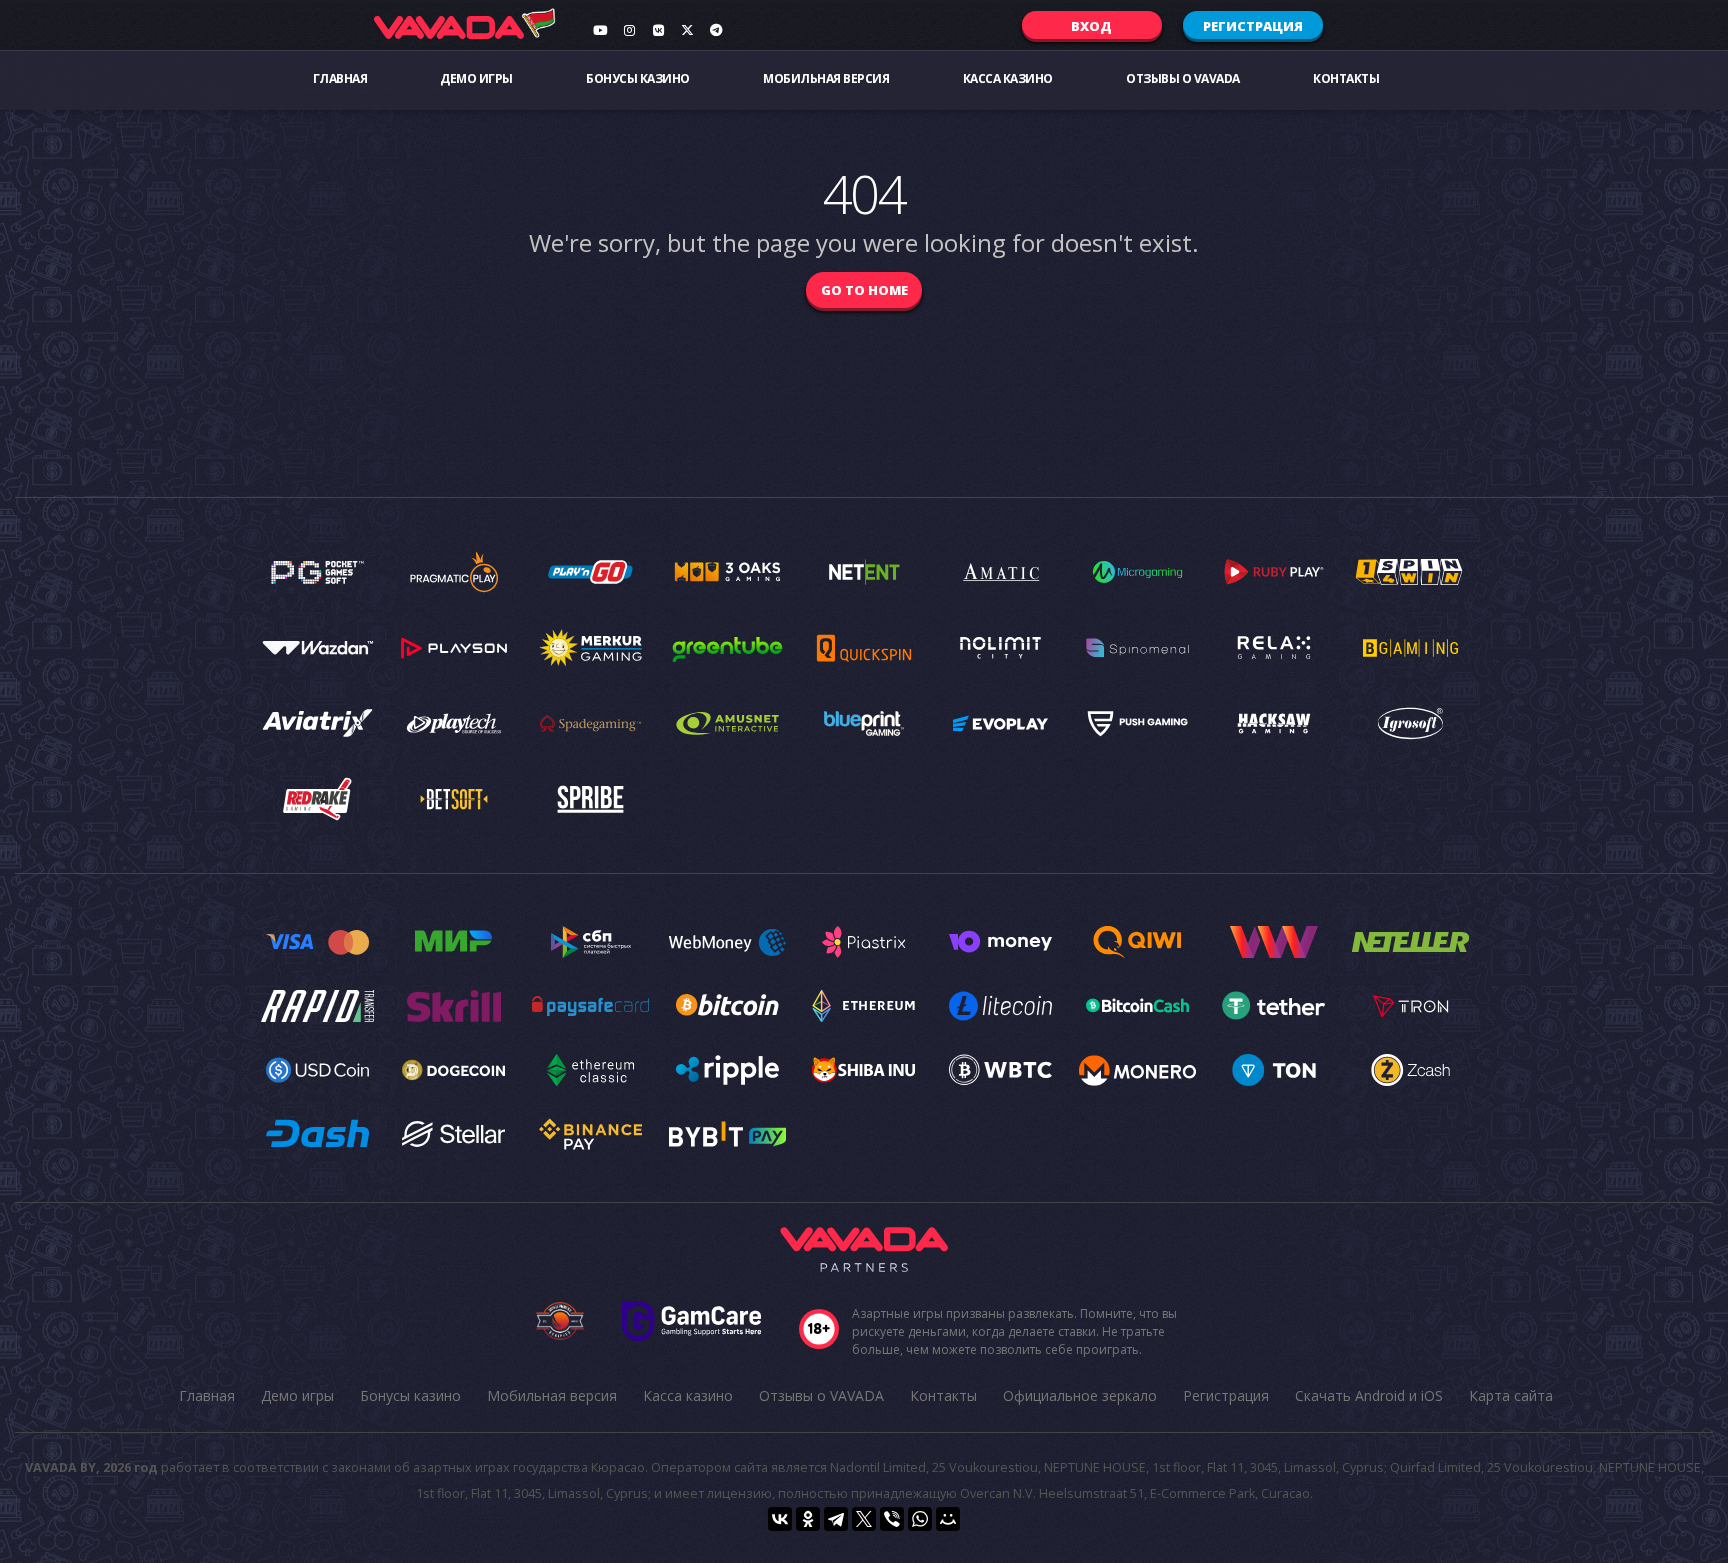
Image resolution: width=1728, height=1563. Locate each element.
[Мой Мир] (948, 1519)
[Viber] (892, 1519)
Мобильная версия (826, 78)
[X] (864, 1519)
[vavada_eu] (687, 30)
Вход (1091, 26)
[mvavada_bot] (716, 30)
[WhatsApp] (920, 1519)
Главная (340, 78)
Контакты (1346, 78)
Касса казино (1008, 78)
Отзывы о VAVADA (1183, 78)
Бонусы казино (638, 78)
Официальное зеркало (1080, 1395)
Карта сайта (1511, 1395)
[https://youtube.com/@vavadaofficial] (600, 30)
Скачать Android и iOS (1369, 1395)
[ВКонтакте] (780, 1519)
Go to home (864, 290)
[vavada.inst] (629, 30)
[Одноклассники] (808, 1519)
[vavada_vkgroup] (658, 30)
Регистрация (1253, 26)
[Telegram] (836, 1519)
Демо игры (476, 78)
